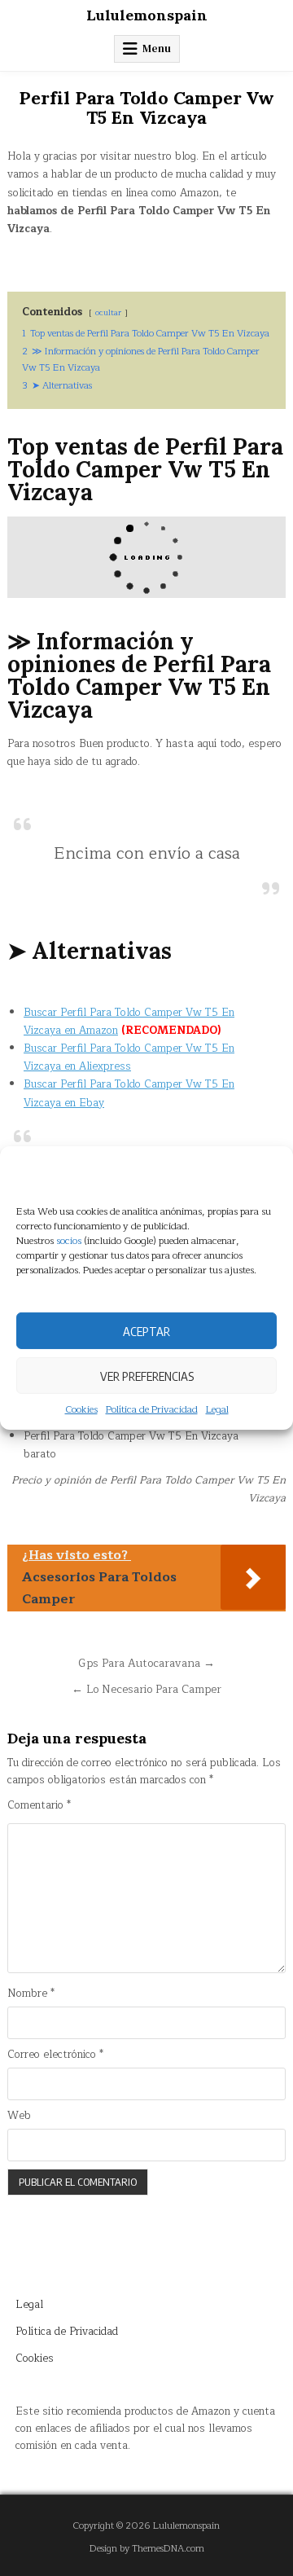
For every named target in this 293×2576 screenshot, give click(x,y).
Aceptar (146, 1330)
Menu (157, 48)
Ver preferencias (147, 1375)
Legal (217, 1410)
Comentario (39, 1806)
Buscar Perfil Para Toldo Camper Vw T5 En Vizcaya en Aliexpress (129, 1057)
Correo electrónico (55, 2055)
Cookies (81, 1410)
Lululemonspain (147, 15)
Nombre (31, 1994)
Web (19, 2116)
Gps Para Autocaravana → (146, 1663)
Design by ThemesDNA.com (147, 2549)
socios (69, 1241)
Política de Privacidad (152, 1410)
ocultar (108, 312)
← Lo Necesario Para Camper (146, 1689)
